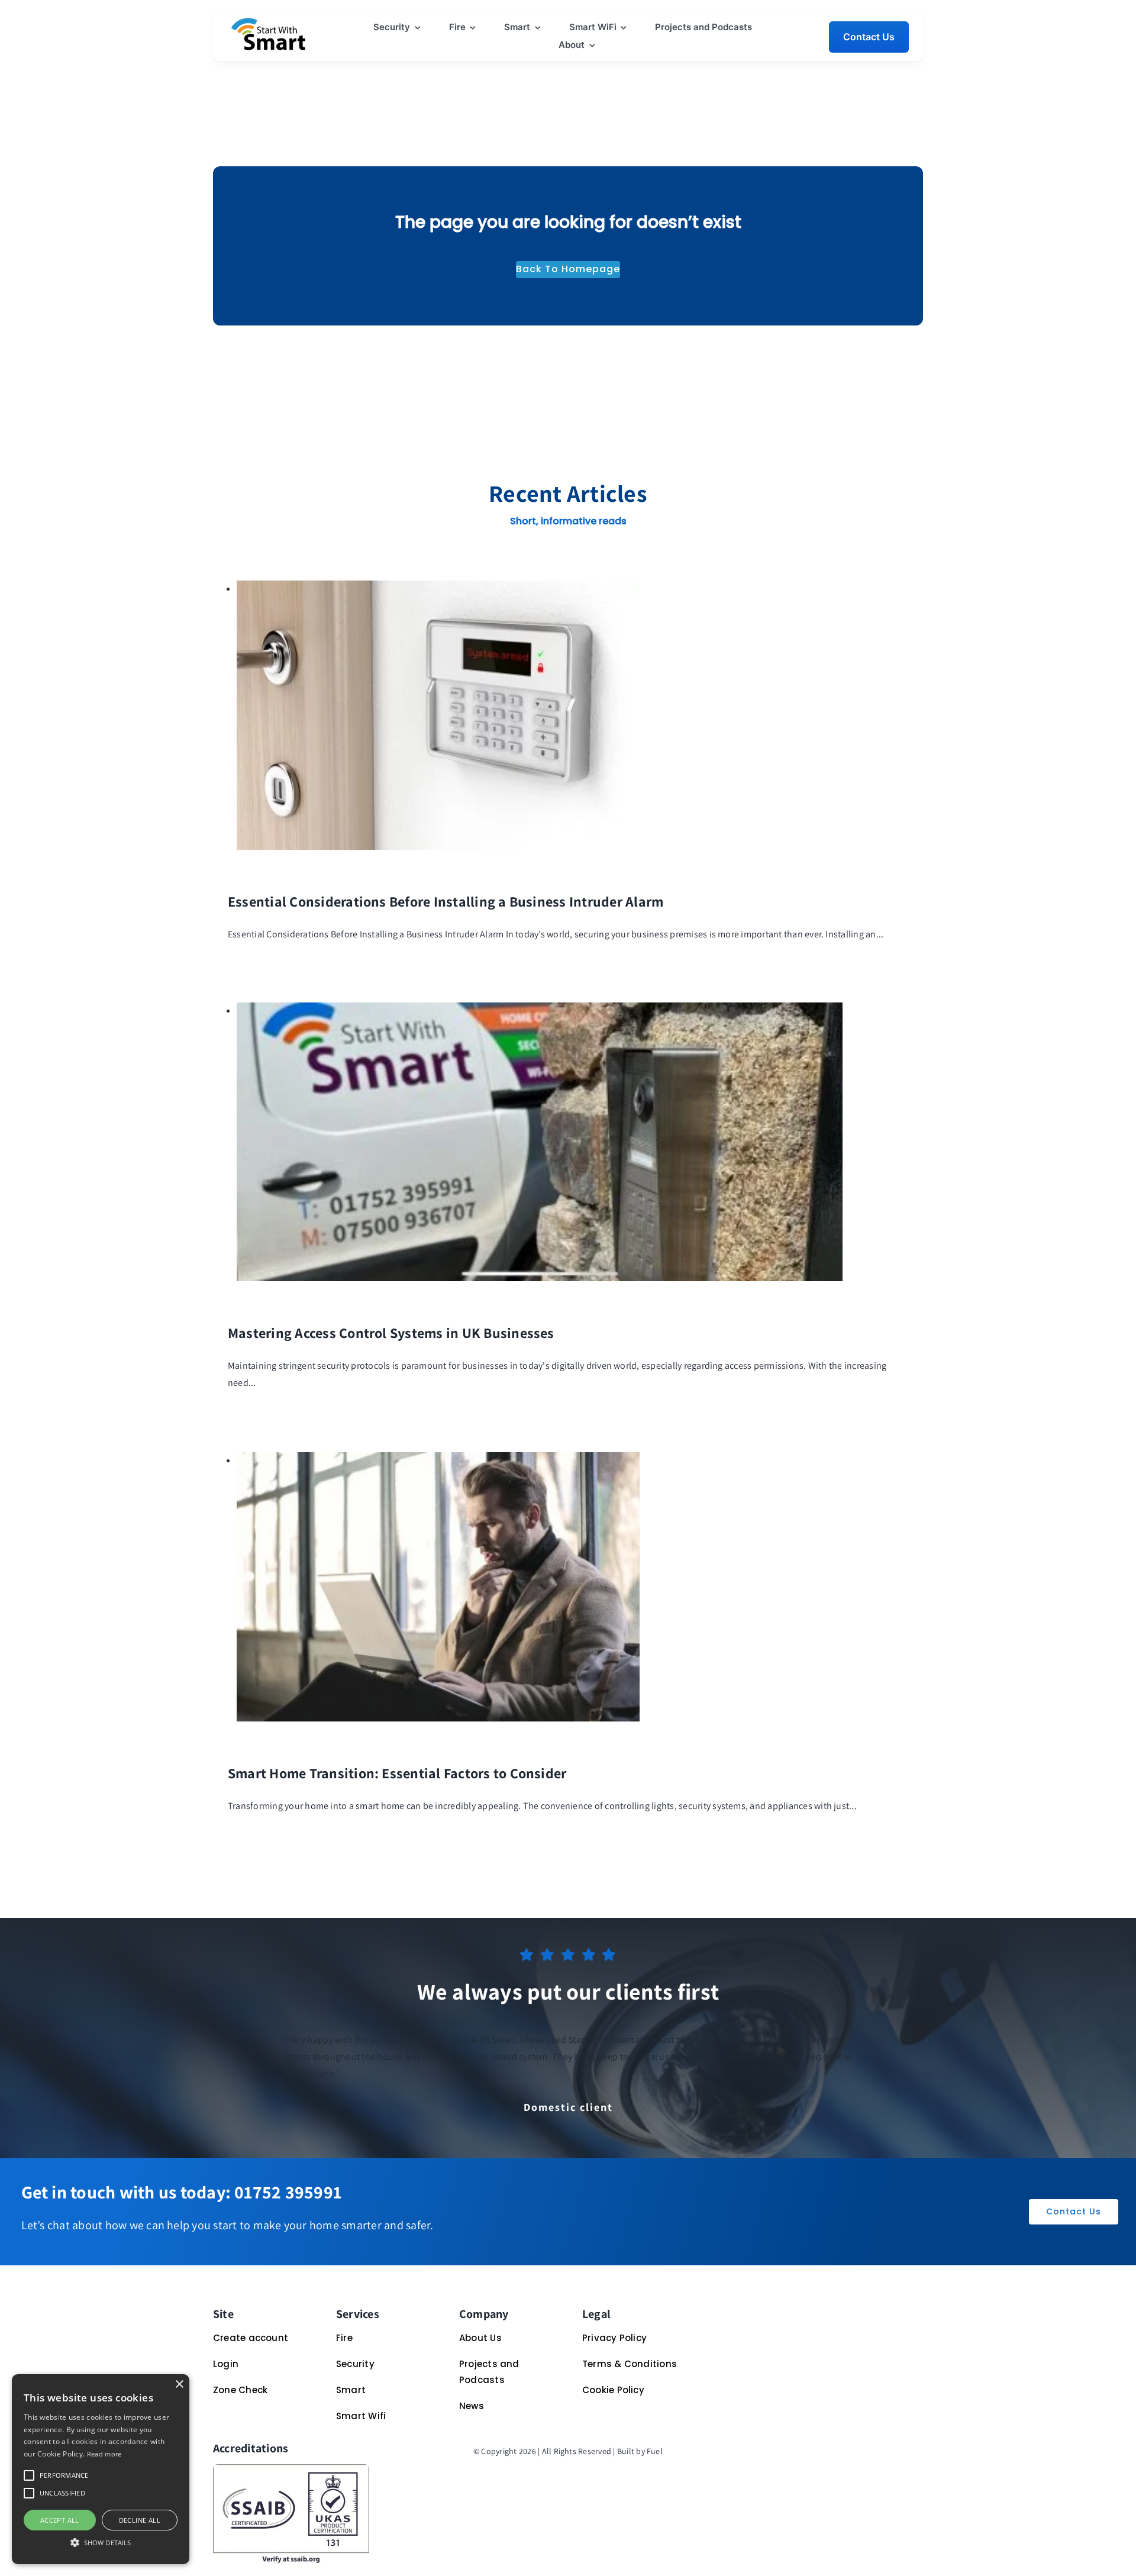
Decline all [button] (140, 2520)
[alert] (101, 2469)
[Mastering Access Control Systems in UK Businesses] (540, 1010)
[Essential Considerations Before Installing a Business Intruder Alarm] (438, 589)
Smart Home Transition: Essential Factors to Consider (397, 1773)
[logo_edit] (269, 22)
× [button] (179, 2385)
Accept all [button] (60, 2520)
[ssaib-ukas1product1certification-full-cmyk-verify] (291, 2469)
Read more (104, 2454)
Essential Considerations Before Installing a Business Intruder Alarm (446, 901)
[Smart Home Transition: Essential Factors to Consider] (438, 1460)
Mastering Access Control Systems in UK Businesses (391, 1333)
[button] (29, 2475)
